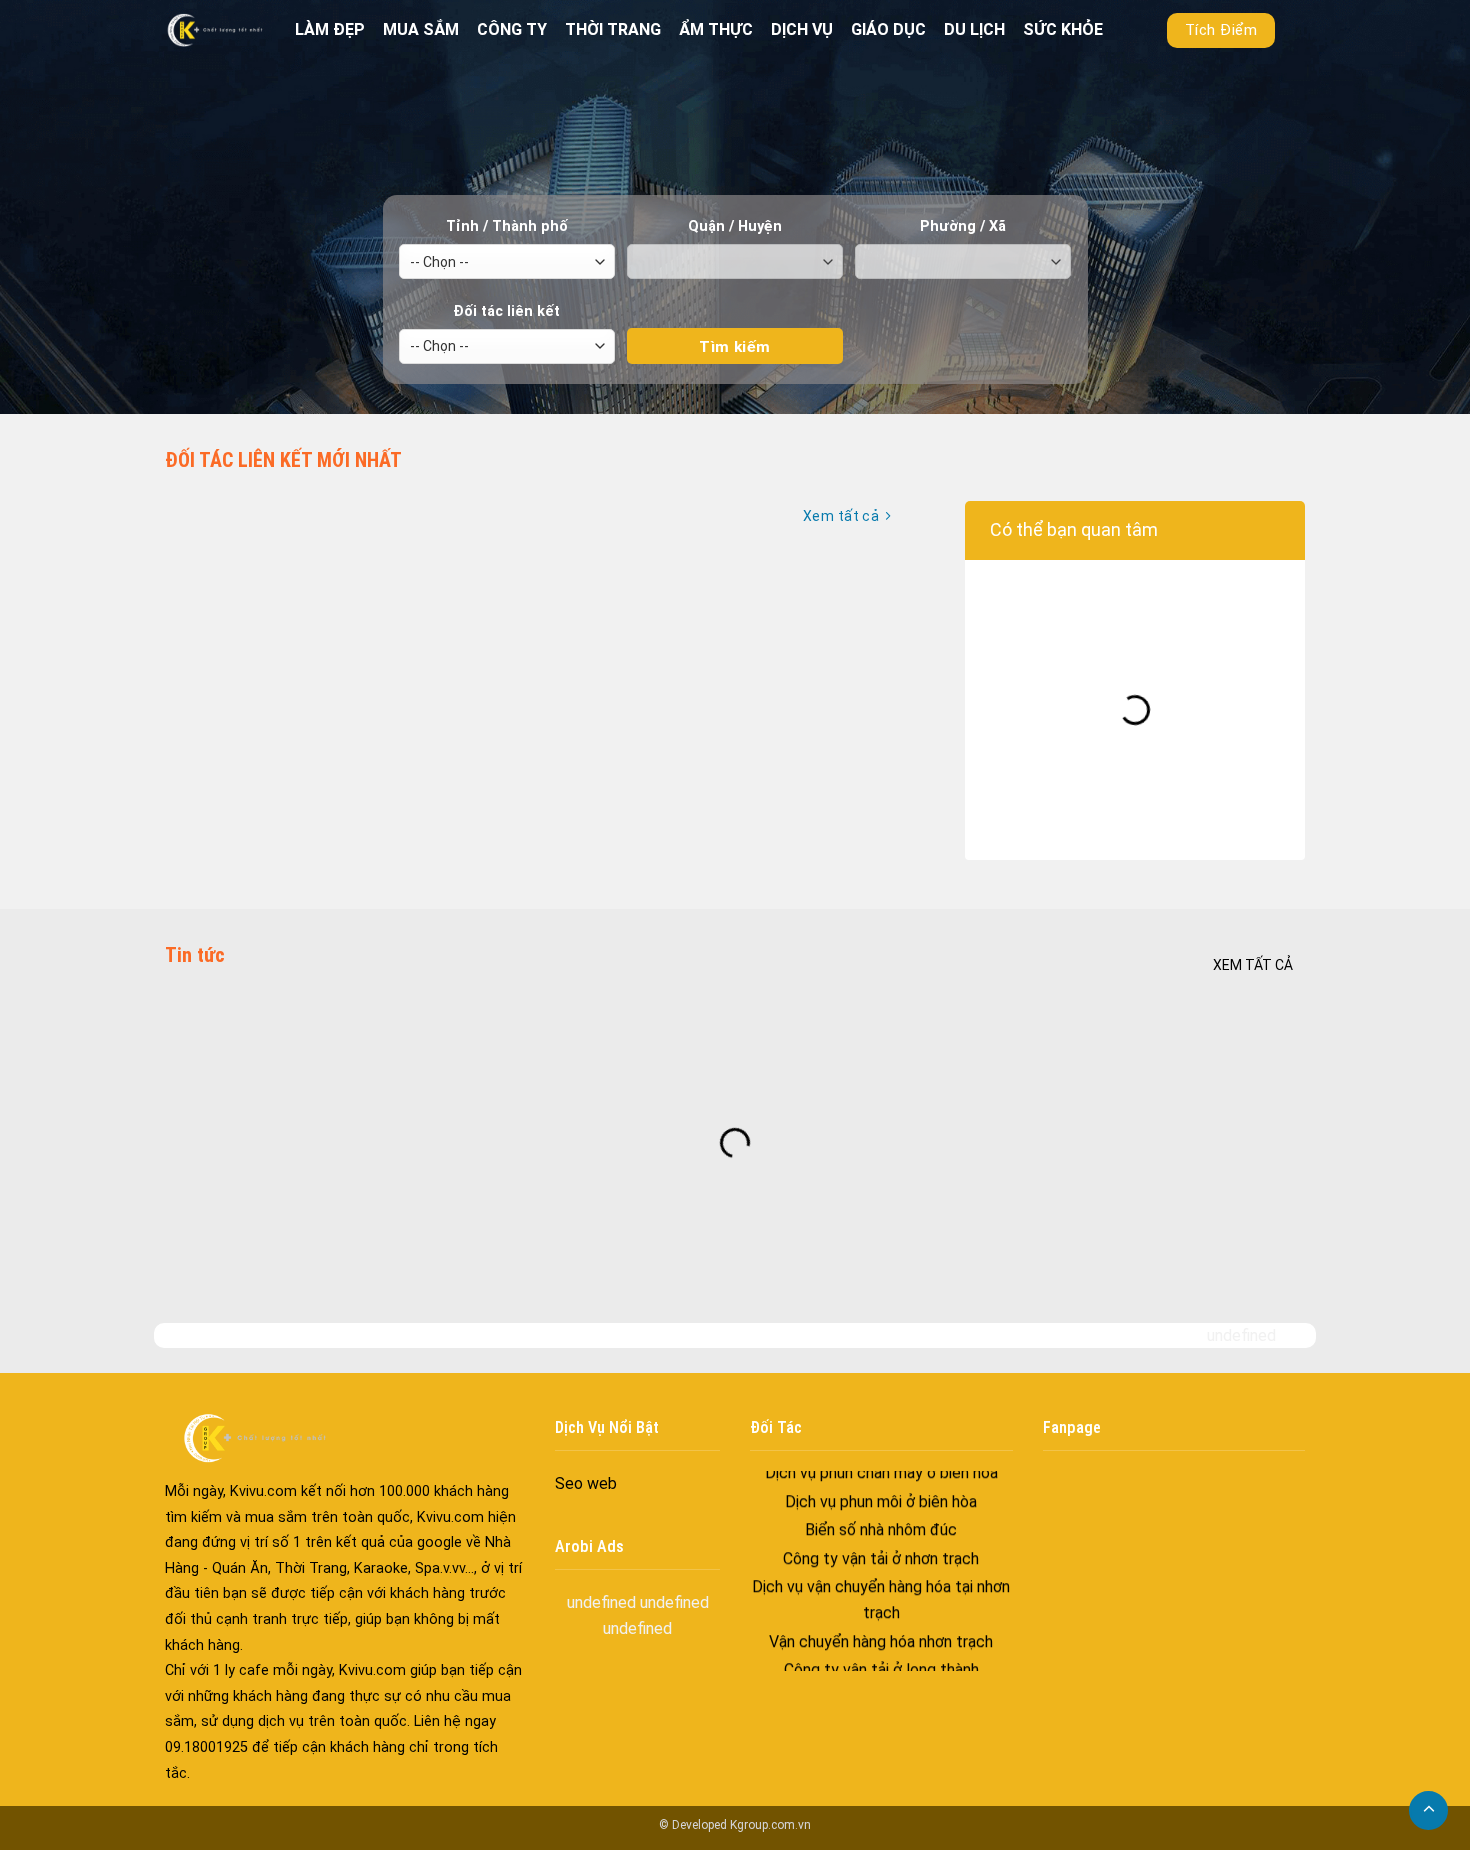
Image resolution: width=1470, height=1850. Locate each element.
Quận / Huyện (735, 226)
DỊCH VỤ (802, 29)
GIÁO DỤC (888, 29)
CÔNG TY (512, 29)
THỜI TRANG (613, 29)
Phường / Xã (963, 226)
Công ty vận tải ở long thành (881, 1609)
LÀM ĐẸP (330, 29)
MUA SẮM (421, 29)
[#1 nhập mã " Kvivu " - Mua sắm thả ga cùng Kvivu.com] (215, 29)
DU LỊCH (974, 29)
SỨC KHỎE (1063, 29)
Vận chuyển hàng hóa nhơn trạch (881, 1580)
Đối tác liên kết (506, 311)
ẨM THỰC (716, 29)
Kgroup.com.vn (770, 1825)
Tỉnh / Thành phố (507, 226)
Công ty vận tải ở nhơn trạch (881, 1497)
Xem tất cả (1253, 965)
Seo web (586, 1483)
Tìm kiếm (734, 310)
